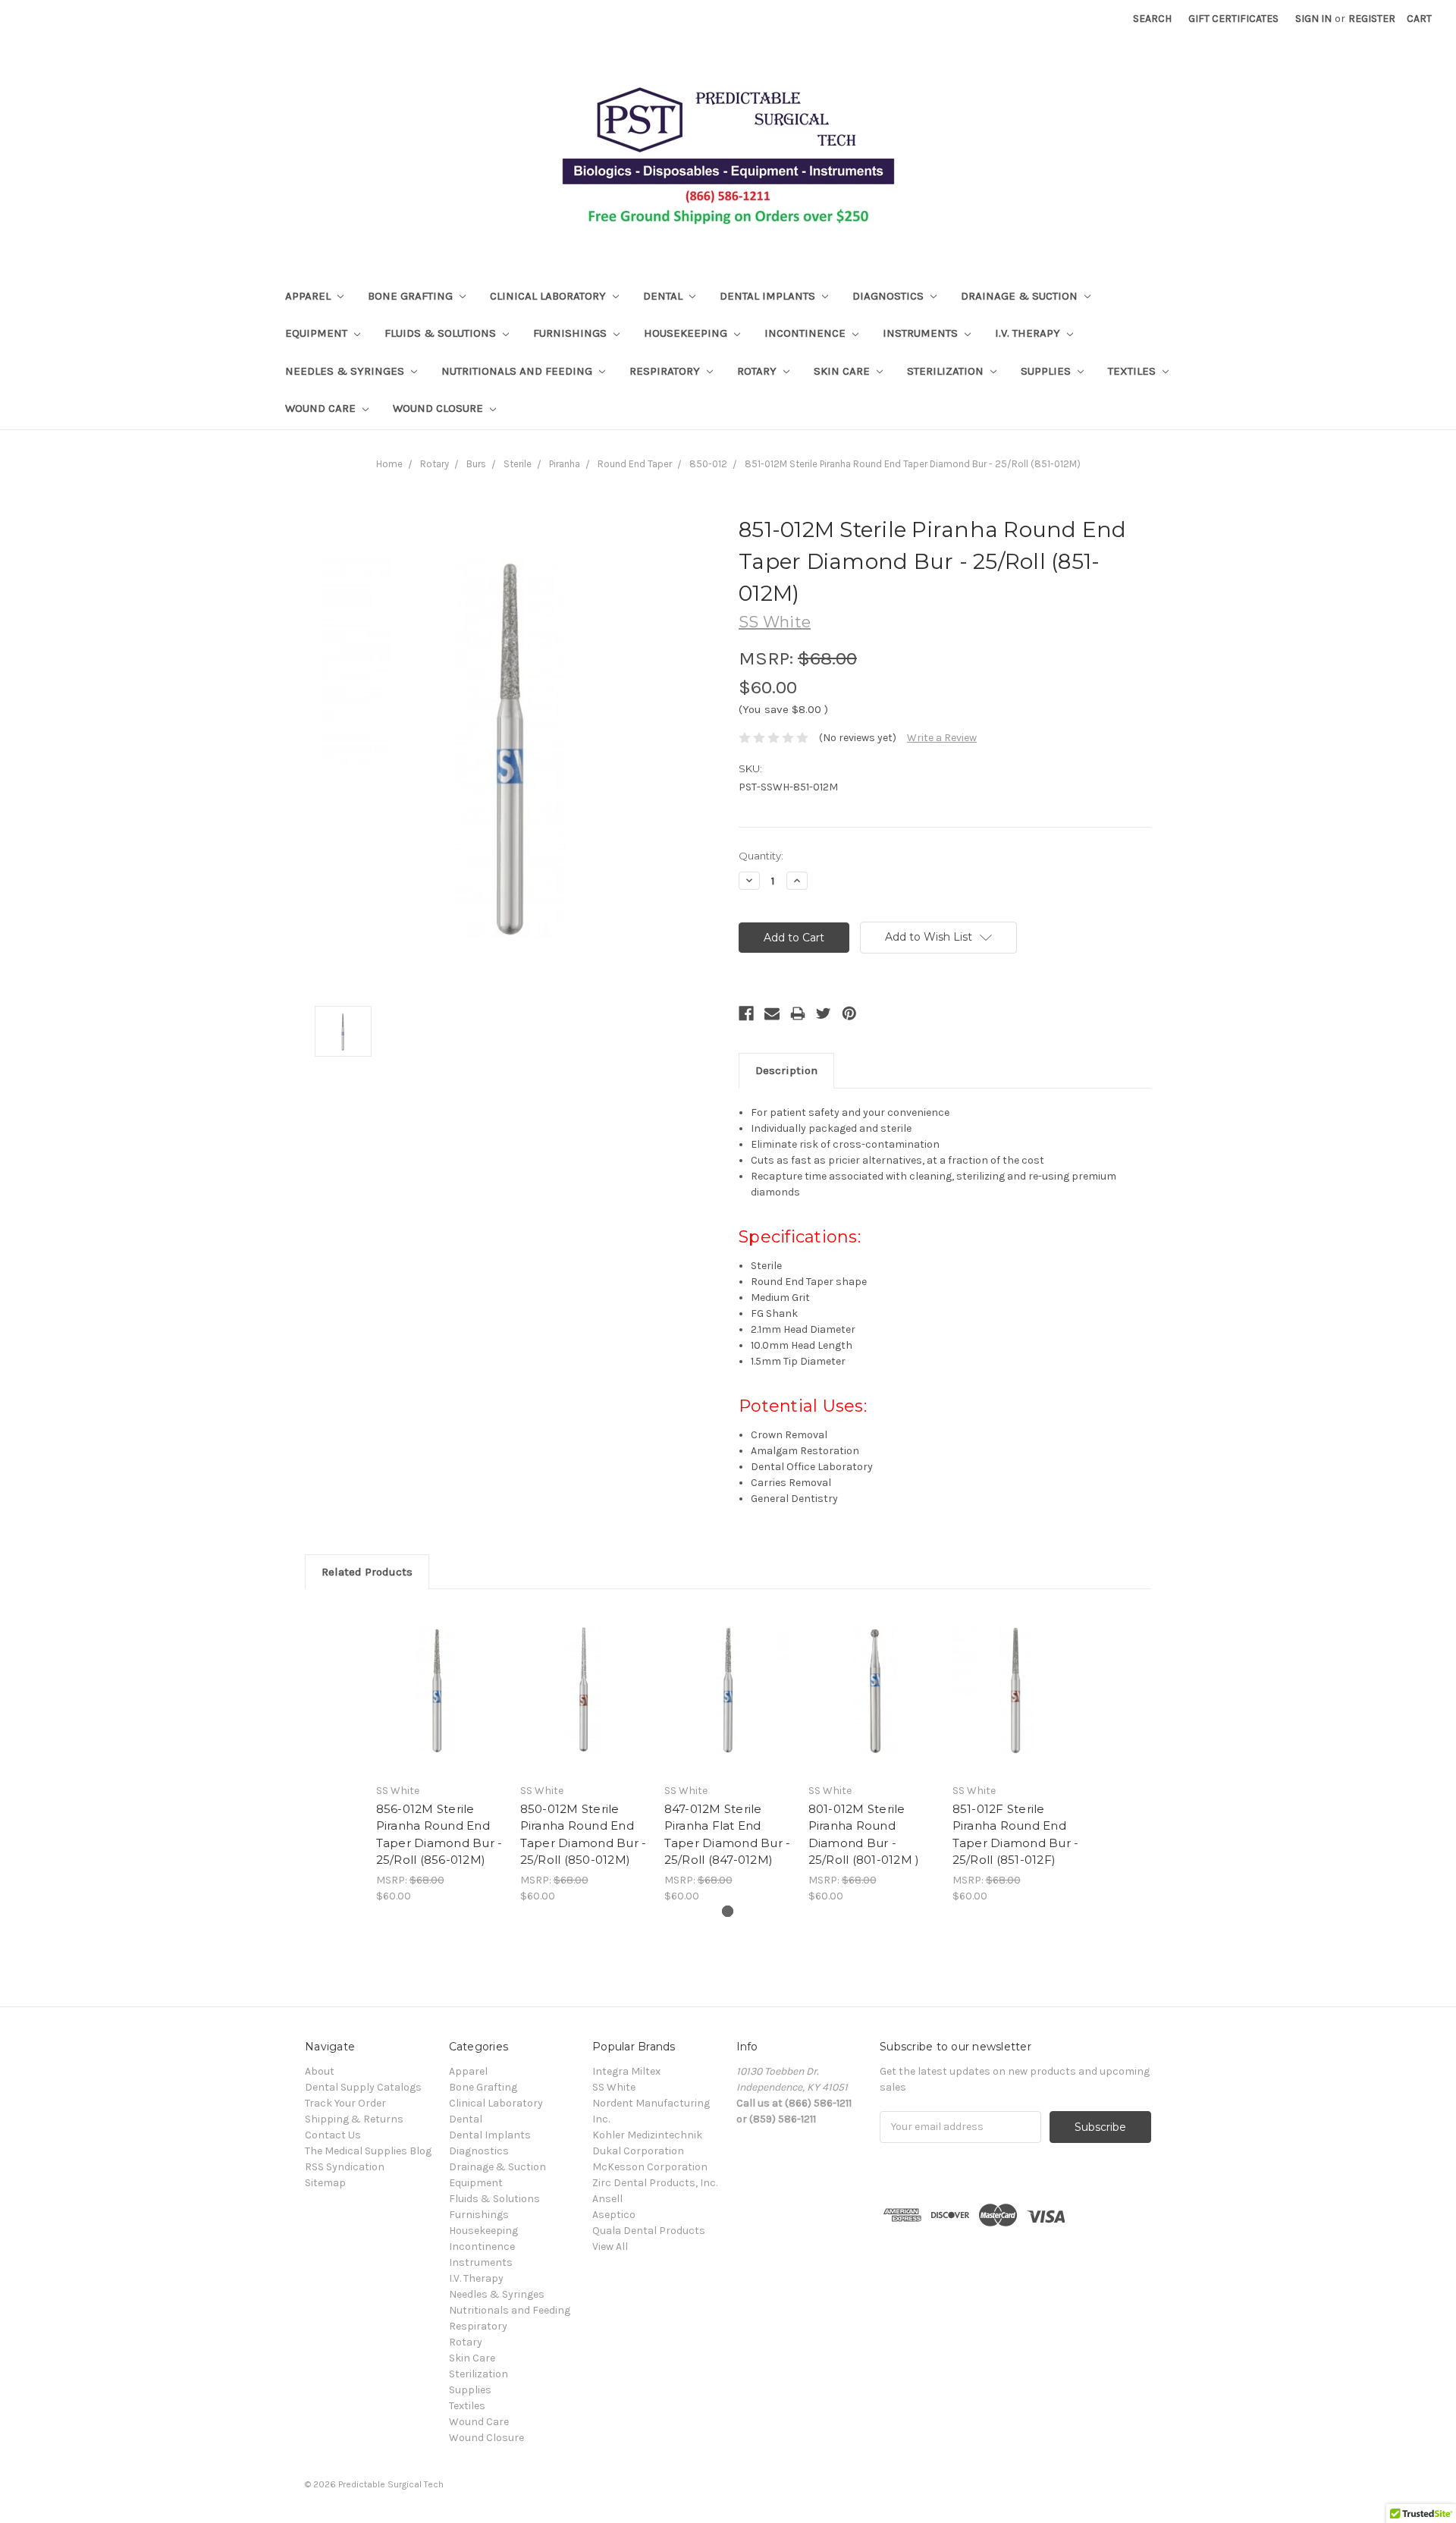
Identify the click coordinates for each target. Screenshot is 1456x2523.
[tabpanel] (440, 1755)
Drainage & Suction (1021, 296)
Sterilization (947, 371)
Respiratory (666, 371)
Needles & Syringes (346, 371)
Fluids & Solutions (442, 333)
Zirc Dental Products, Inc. (655, 2183)
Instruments (922, 333)
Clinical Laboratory (549, 296)
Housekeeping (687, 333)
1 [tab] (728, 1911)
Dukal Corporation (638, 2151)
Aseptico (614, 2215)
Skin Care (843, 371)
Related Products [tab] (367, 1572)
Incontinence (806, 333)
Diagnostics (890, 296)
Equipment (318, 333)
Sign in (1313, 19)
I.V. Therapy (1029, 333)
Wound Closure (439, 408)
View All (610, 2247)
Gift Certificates (1233, 19)
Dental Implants (769, 296)
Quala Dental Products (649, 2231)
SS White (614, 2087)
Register (1372, 19)
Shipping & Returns (354, 2119)
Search (1152, 19)
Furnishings (571, 333)
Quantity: (761, 856)
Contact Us (333, 2135)
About (320, 2071)
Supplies (1047, 371)
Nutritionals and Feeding (518, 371)
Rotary (758, 371)
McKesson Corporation (650, 2167)
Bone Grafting (412, 296)
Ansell (607, 2199)
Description (786, 1070)
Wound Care (322, 408)
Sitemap (325, 2183)
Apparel (309, 296)
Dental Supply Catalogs (363, 2087)
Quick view (440, 1690)
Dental (664, 296)
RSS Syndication (345, 2167)
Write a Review (942, 738)
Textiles (1133, 371)
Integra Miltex (626, 2071)
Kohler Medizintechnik (647, 2135)
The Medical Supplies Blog (368, 2151)
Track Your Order (345, 2103)
